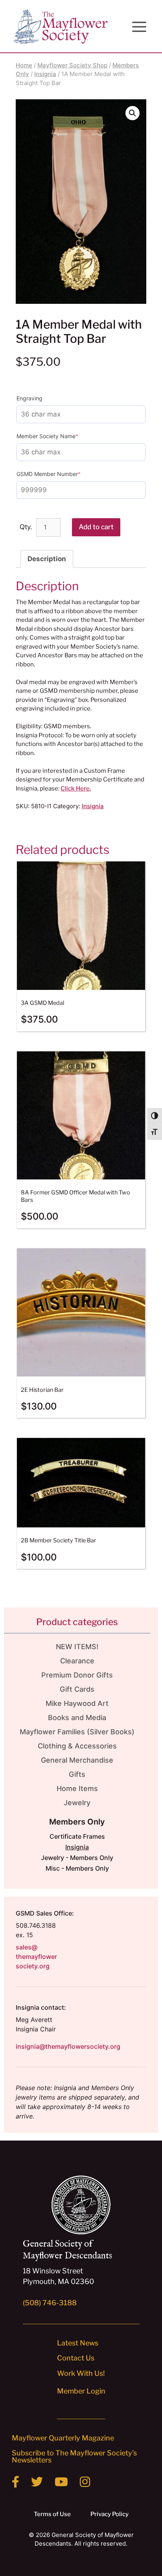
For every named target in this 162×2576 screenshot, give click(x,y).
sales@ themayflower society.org (36, 1957)
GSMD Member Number (61, 474)
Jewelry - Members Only (77, 1858)
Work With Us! (81, 2373)
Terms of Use (52, 2514)
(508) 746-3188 (50, 2303)
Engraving (29, 398)
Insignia (45, 74)
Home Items (77, 1788)
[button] (133, 113)
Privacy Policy (110, 2514)
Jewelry (77, 1803)
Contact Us (76, 2358)
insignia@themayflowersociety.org (68, 2046)
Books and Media (77, 1718)
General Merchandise (77, 1760)
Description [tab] (47, 559)
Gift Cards (77, 1689)
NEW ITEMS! (77, 1647)
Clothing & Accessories (77, 1746)
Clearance (77, 1661)
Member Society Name (60, 436)
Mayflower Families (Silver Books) (77, 1732)
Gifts (77, 1774)
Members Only (77, 1822)
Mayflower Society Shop (72, 65)
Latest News (78, 2343)
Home (24, 65)
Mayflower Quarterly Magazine (63, 2438)
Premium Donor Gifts (77, 1675)
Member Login (81, 2391)
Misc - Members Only (77, 1868)
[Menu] (139, 27)
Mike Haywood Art (77, 1703)
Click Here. (76, 789)
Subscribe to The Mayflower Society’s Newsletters (74, 2456)
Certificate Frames (77, 1836)
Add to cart (96, 527)
